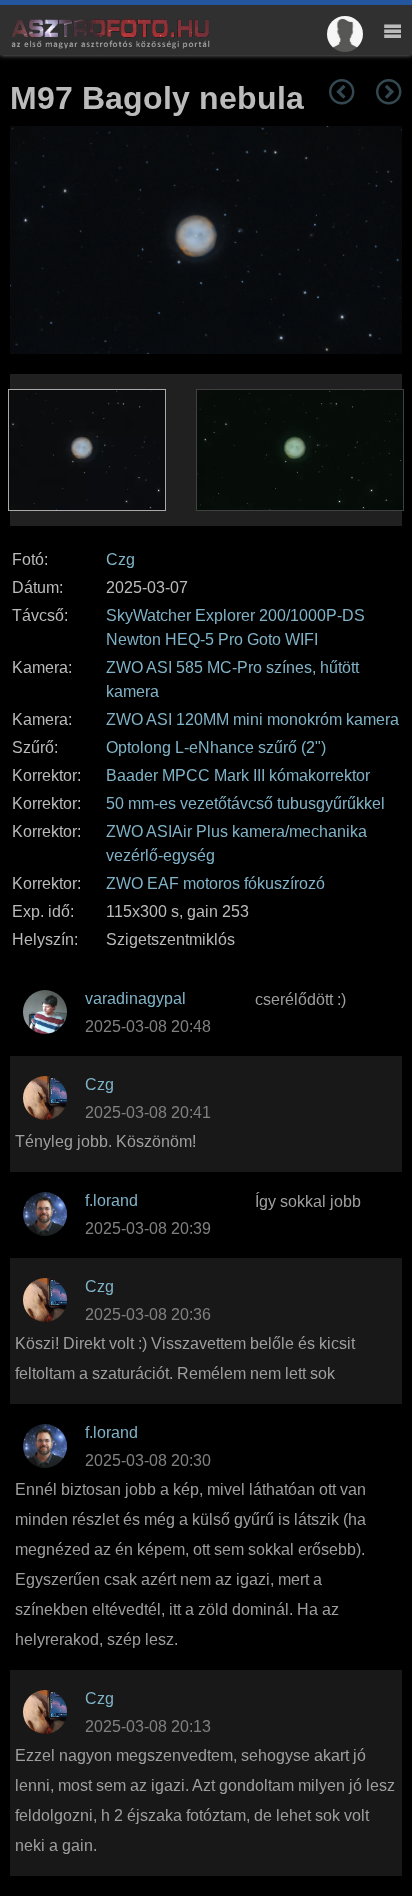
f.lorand (111, 1200)
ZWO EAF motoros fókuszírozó (215, 883)
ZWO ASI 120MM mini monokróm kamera (252, 719)
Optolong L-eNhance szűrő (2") (216, 747)
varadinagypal (135, 998)
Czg (120, 559)
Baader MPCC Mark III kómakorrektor (238, 775)
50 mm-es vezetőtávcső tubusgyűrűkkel (245, 803)
